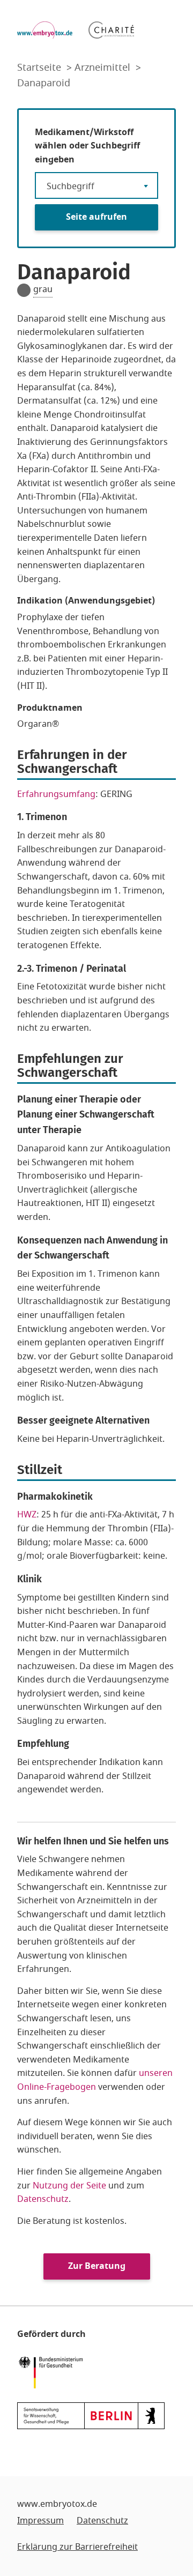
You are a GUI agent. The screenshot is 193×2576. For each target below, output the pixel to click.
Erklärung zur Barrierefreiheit (77, 2547)
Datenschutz (43, 2199)
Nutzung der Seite (69, 2186)
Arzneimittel (104, 68)
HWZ (27, 1515)
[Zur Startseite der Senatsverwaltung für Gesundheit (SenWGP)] (91, 2415)
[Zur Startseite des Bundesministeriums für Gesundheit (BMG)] (53, 2372)
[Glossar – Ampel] (24, 290)
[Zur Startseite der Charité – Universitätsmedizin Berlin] (111, 30)
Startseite (40, 68)
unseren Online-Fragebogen (95, 2080)
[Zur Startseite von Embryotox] (45, 30)
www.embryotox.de (57, 2504)
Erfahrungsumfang (56, 794)
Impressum (40, 2521)
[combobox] (96, 185)
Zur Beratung (97, 2266)
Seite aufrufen (96, 217)
